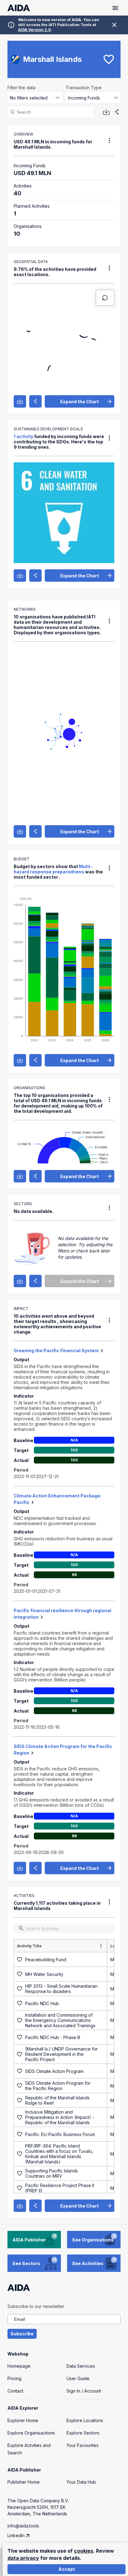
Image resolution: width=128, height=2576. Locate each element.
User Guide (78, 2378)
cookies (84, 2551)
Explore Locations (85, 2420)
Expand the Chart (80, 402)
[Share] (117, 112)
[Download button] (106, 112)
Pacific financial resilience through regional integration (62, 1614)
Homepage (19, 2366)
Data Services (81, 2366)
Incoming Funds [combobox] (84, 98)
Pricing (14, 2378)
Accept (67, 2569)
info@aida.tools (23, 2526)
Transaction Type (84, 88)
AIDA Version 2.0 (34, 30)
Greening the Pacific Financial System (56, 1350)
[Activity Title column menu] (101, 1946)
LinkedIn (16, 2535)
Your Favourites (82, 2445)
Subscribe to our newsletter (36, 2306)
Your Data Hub (81, 2482)
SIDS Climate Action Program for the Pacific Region (63, 1750)
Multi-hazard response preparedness (53, 869)
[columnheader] (61, 1946)
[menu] (109, 141)
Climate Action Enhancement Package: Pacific (57, 1499)
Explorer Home (23, 2420)
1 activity (23, 436)
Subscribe (22, 2334)
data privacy (23, 2558)
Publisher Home (24, 2482)
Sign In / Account (84, 2391)
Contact (15, 2391)
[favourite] (109, 59)
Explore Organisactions (31, 2433)
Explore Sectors (83, 2433)
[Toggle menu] (115, 8)
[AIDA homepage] (19, 8)
